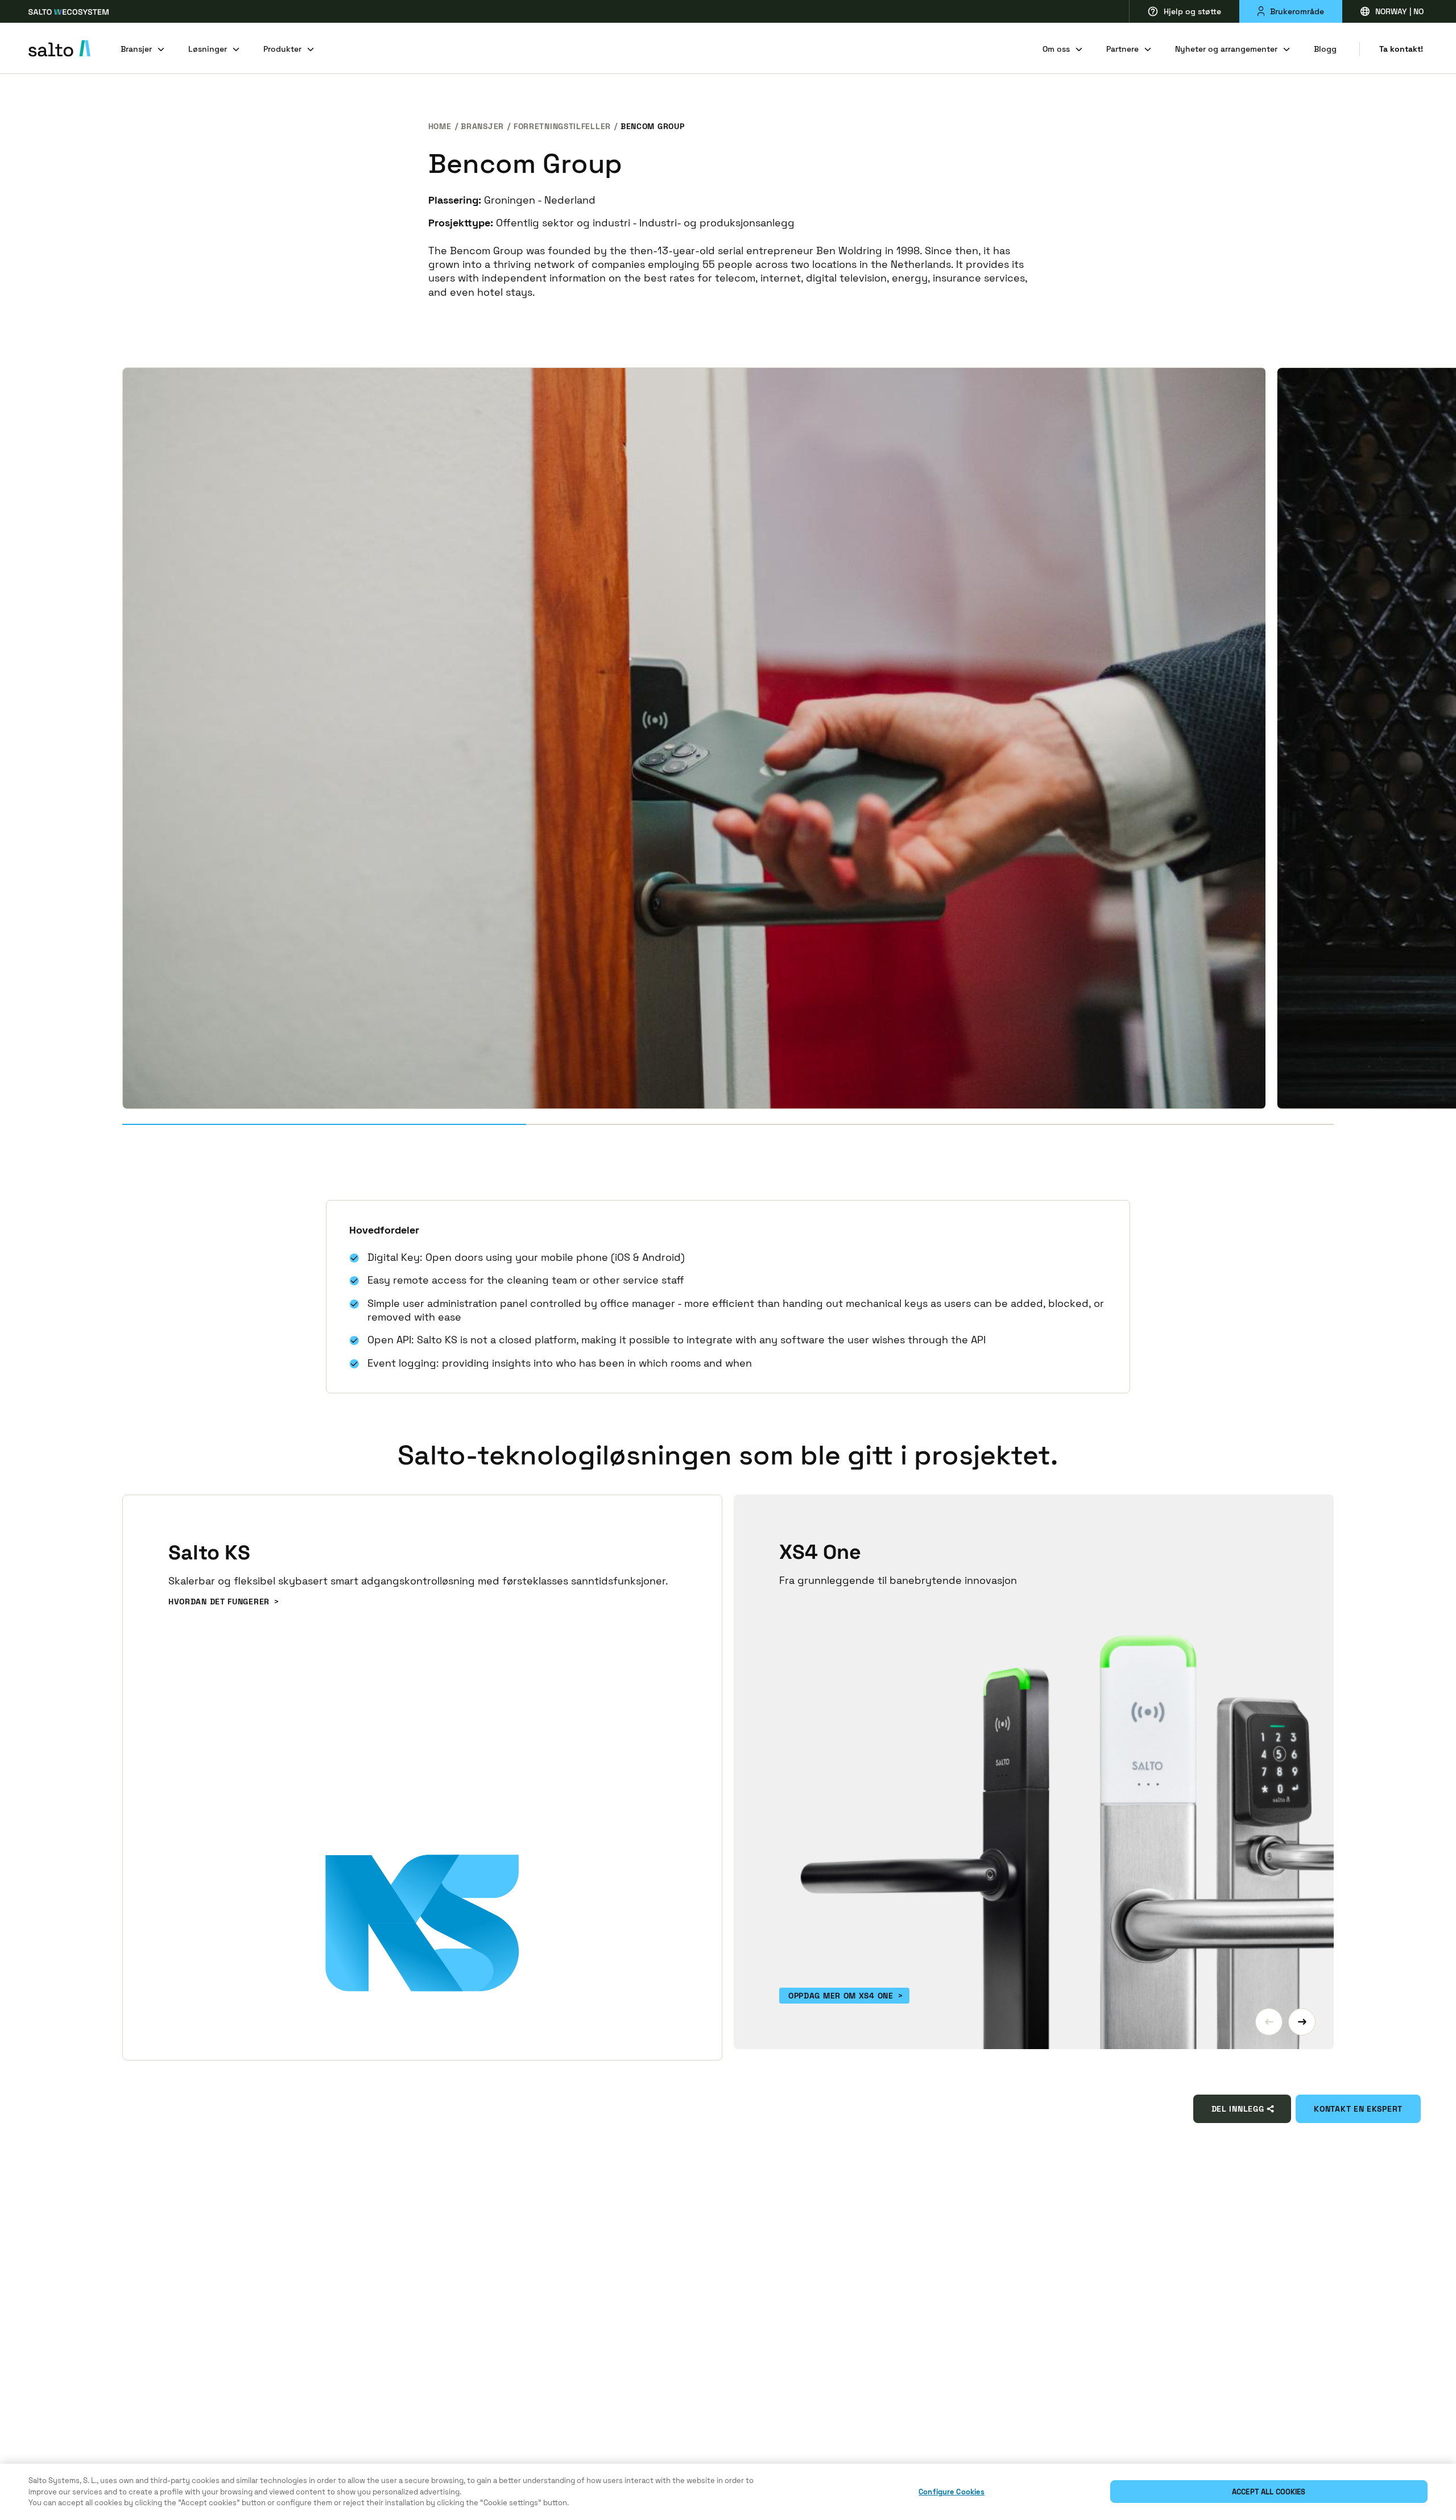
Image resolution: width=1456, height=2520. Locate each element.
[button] (1269, 2022)
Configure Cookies (952, 2492)
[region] (728, 2492)
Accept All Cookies (1269, 2492)
